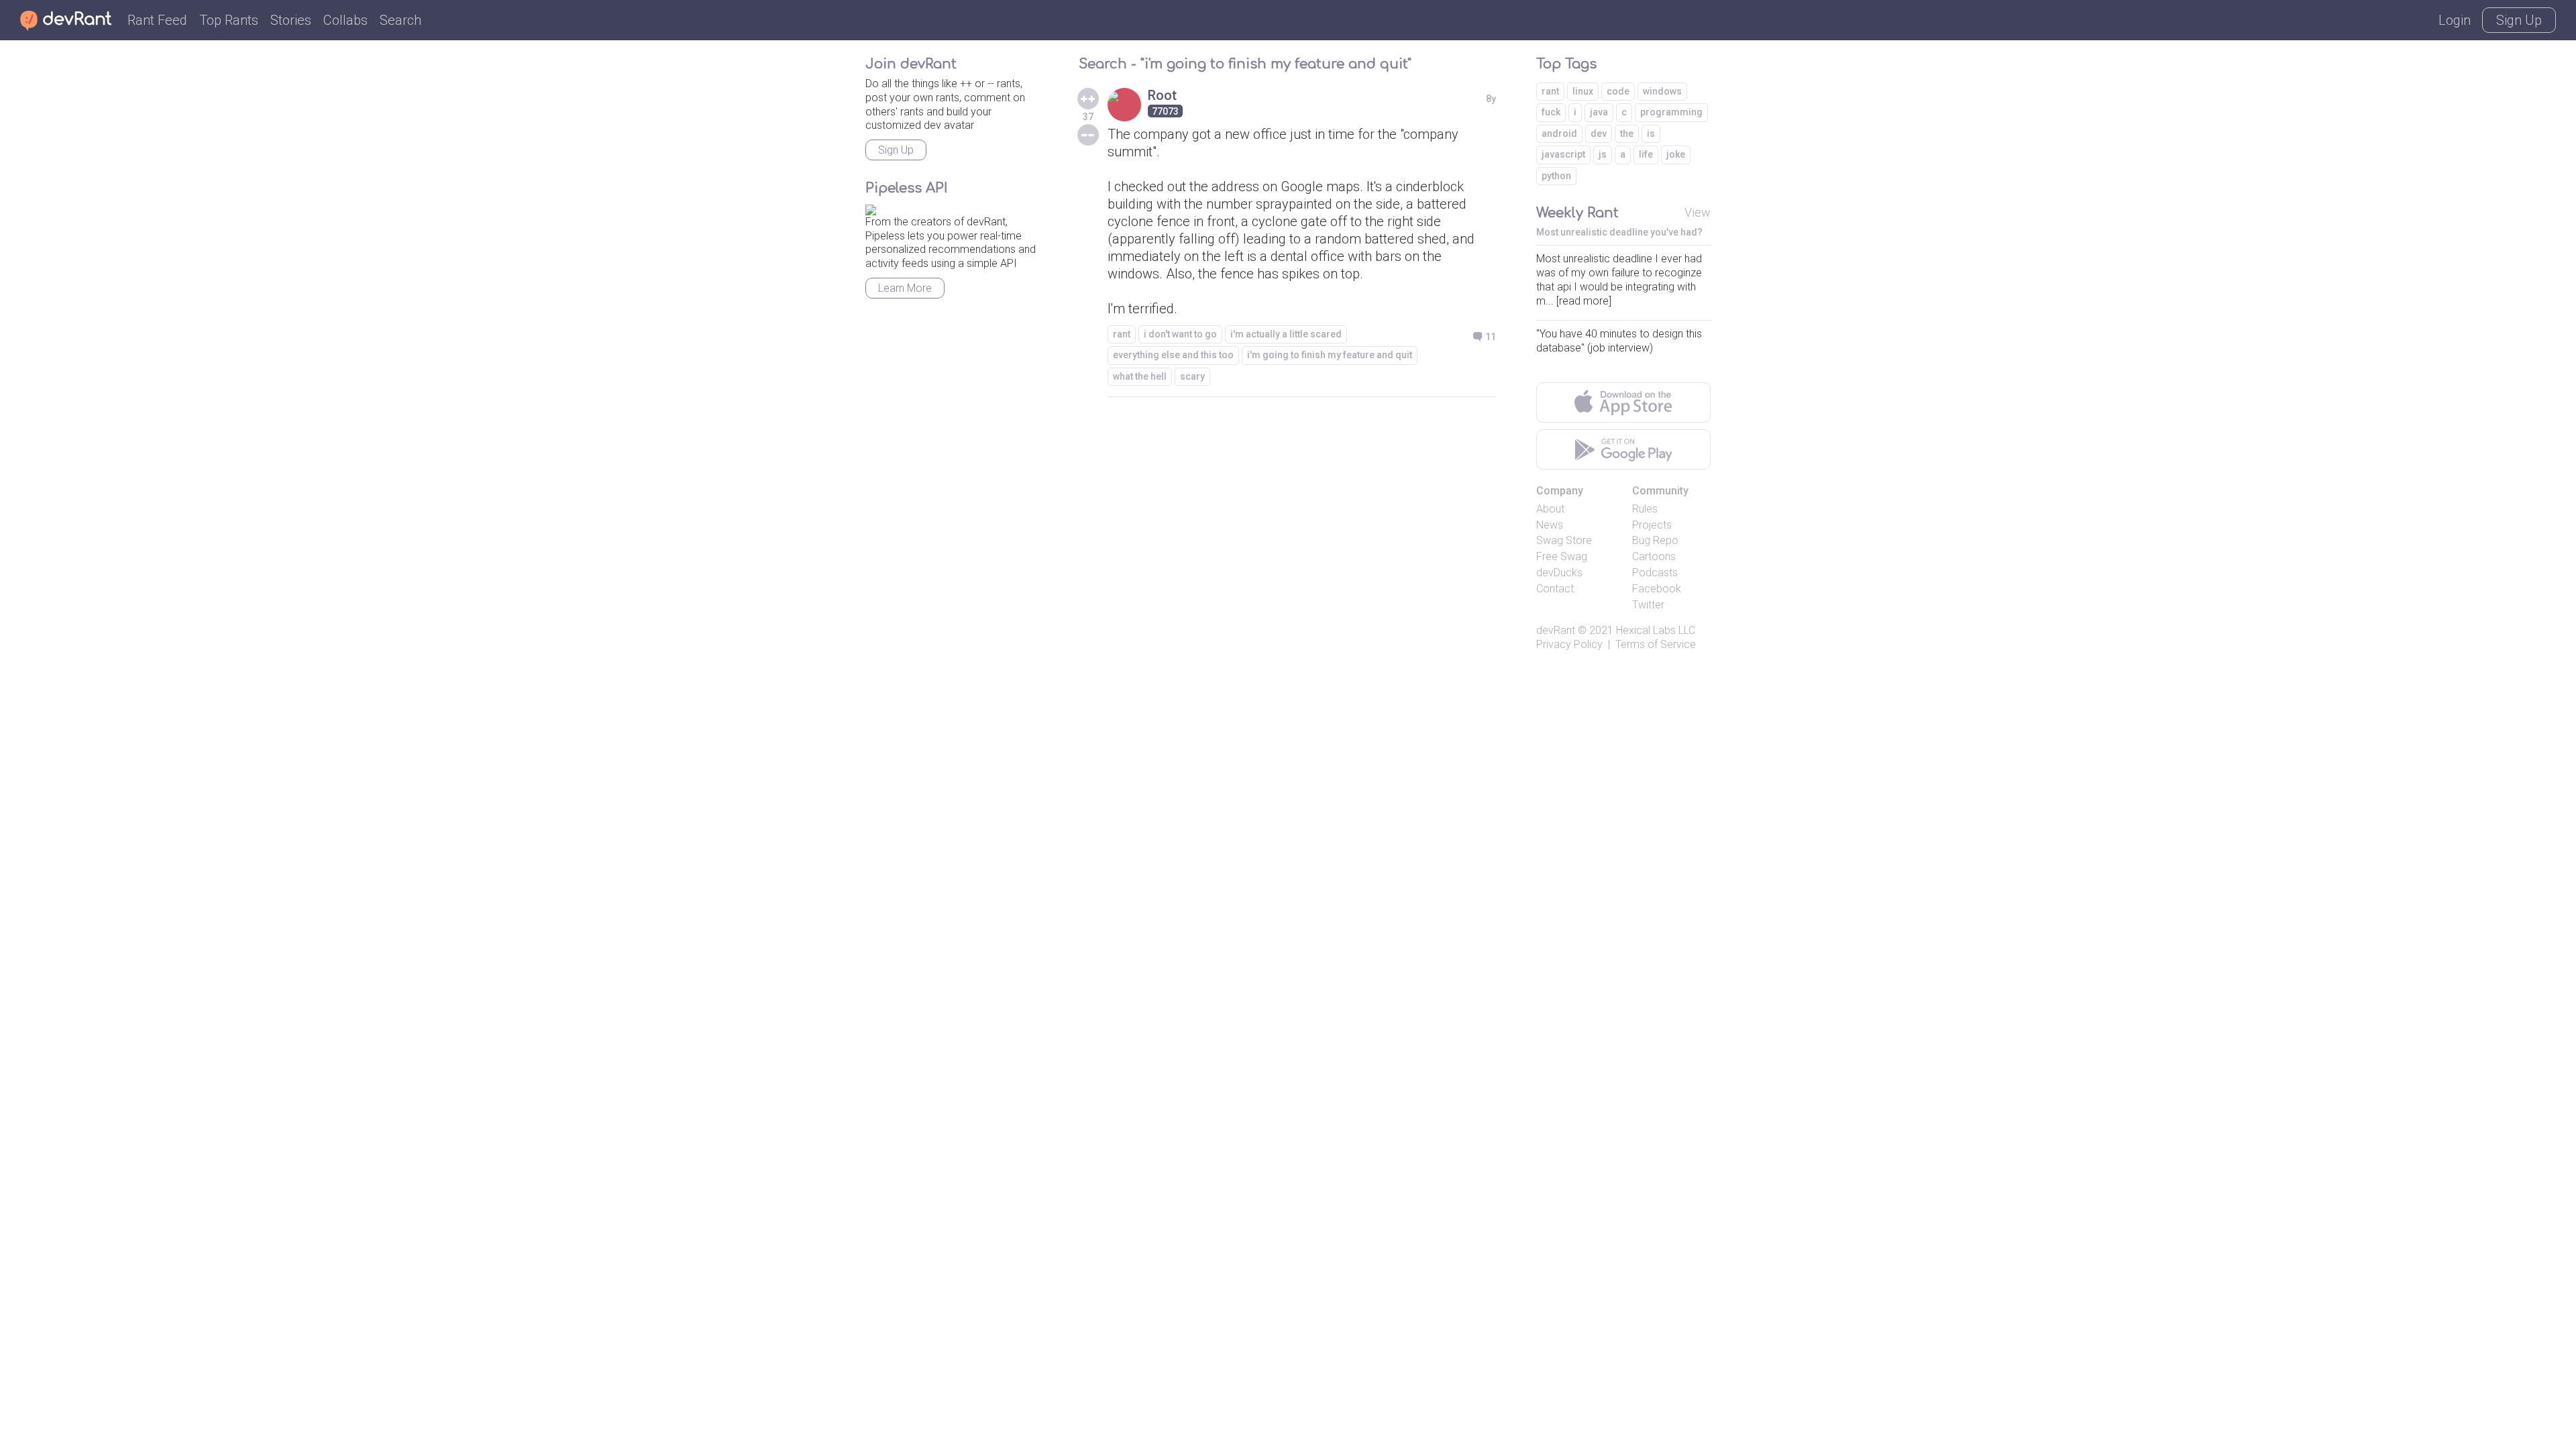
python (1556, 176)
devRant (1556, 630)
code (1618, 91)
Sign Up (2519, 20)
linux (1583, 91)
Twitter (1648, 605)
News (1550, 525)
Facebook (1657, 589)
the (1627, 133)
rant (1122, 334)
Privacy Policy (1569, 644)
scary (1192, 376)
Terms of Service (1656, 644)
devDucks (1559, 573)
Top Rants (229, 20)
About (1550, 509)
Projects (1652, 525)
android (1559, 133)
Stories (291, 20)
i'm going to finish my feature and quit (1330, 355)
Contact (1555, 589)
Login (2455, 20)
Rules (1645, 509)
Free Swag (1562, 556)
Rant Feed (157, 20)
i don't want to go (1180, 334)
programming (1671, 112)
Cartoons (1654, 556)
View (1698, 212)
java (1599, 112)
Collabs (345, 20)
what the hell (1140, 376)
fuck (1551, 112)
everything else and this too (1173, 355)
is (1651, 133)
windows (1662, 91)
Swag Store (1564, 540)
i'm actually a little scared (1286, 334)
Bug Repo (1655, 540)
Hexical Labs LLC (1656, 630)
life (1646, 154)
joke (1676, 154)
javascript (1563, 154)
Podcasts (1655, 573)
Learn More (905, 288)
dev (1599, 133)
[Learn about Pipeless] (871, 208)
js (1603, 154)
